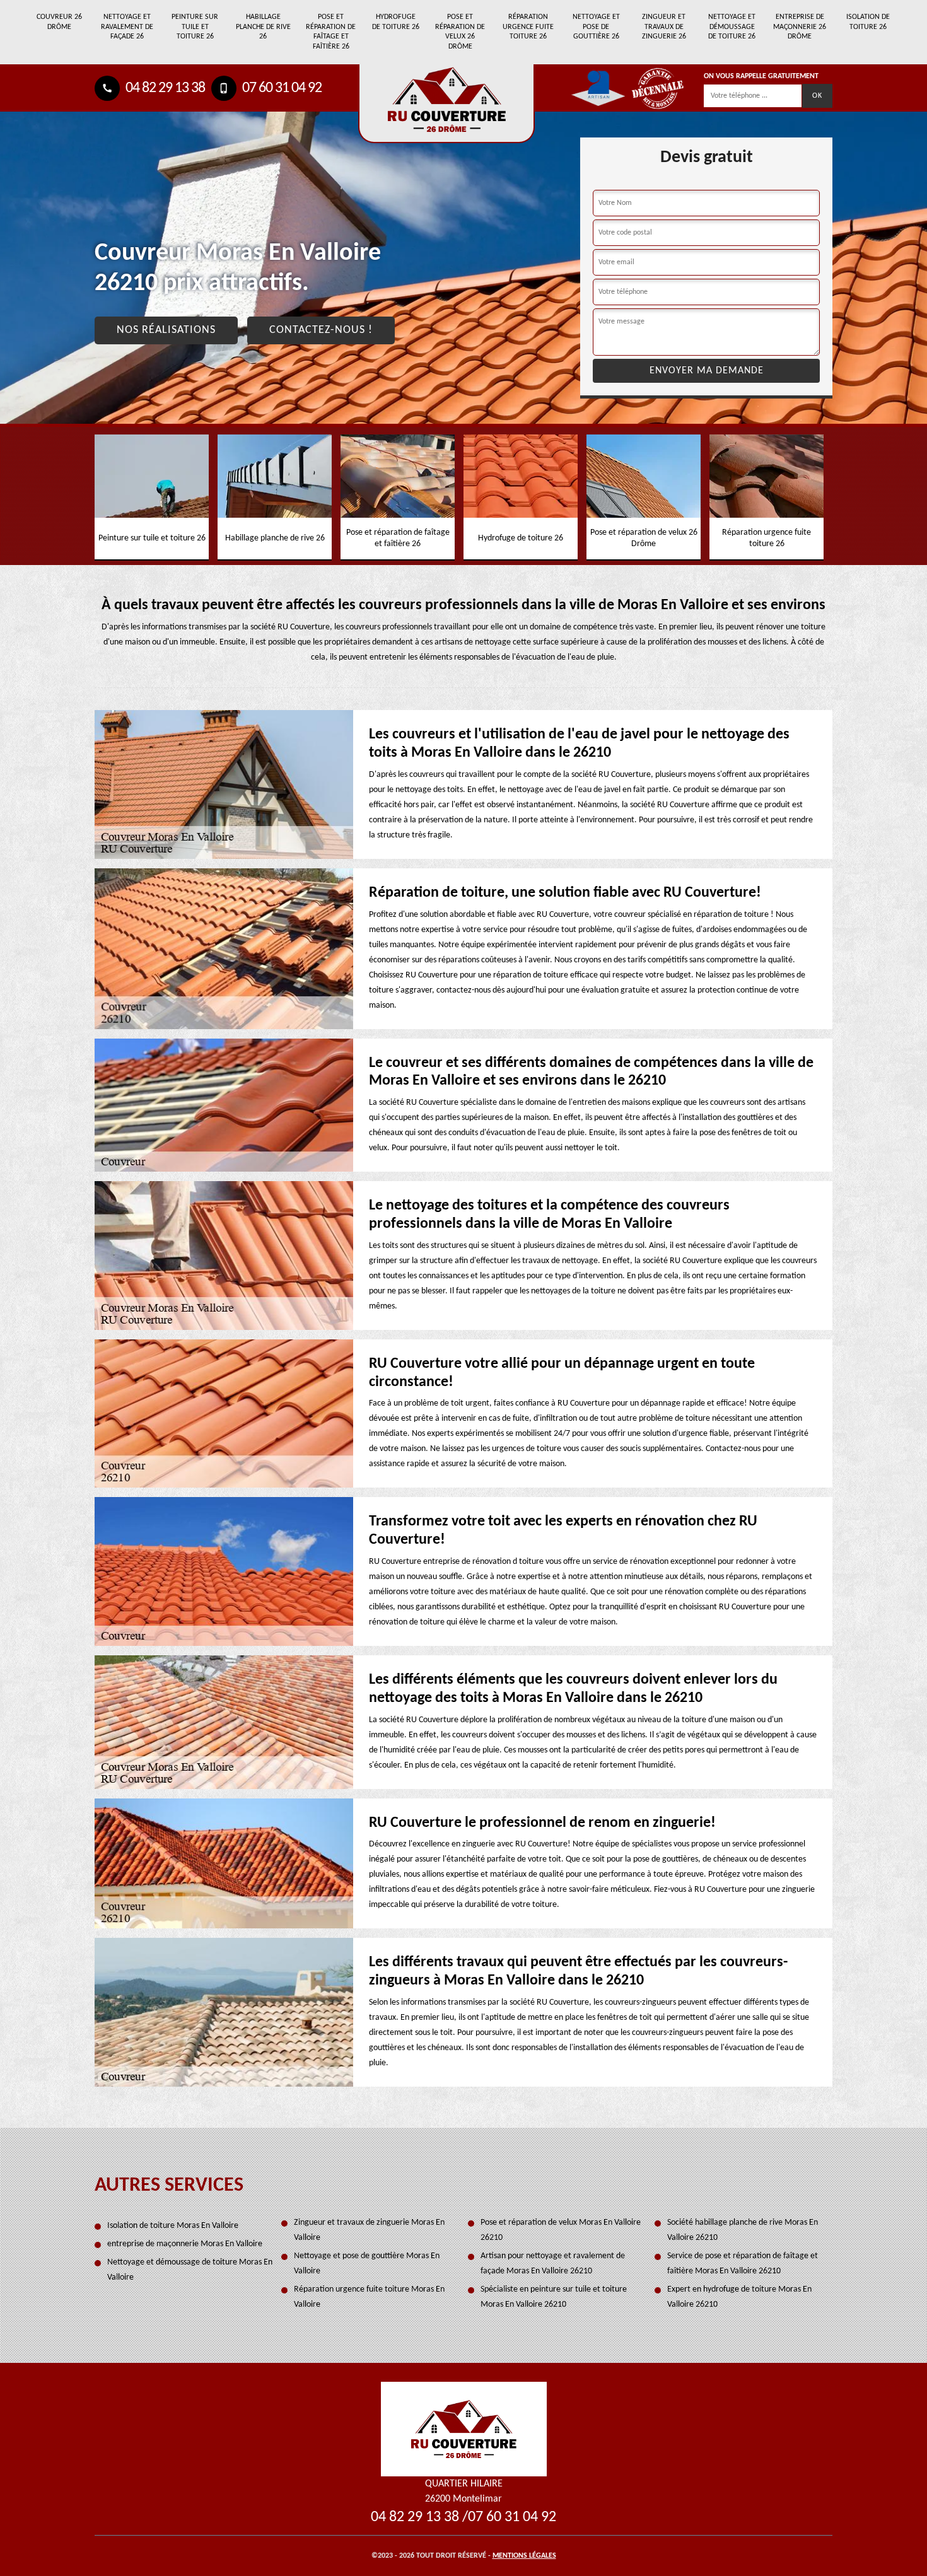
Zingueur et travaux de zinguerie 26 (664, 27)
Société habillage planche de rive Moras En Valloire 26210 (743, 2230)
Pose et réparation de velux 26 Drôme (460, 32)
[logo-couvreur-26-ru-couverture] (446, 104)
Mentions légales (524, 2556)
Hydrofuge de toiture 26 (396, 22)
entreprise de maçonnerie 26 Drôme (800, 27)
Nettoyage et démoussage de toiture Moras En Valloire (190, 2270)
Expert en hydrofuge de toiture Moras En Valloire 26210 (739, 2297)
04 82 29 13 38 (164, 88)
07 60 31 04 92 (281, 88)
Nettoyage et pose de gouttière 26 (596, 27)
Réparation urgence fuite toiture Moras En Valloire (369, 2297)
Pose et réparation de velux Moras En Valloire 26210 (561, 2230)
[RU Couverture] (464, 2429)
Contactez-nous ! (321, 330)
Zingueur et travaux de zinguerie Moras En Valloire (369, 2230)
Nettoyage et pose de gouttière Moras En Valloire (367, 2264)
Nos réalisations (166, 330)
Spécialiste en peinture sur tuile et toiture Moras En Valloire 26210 (554, 2297)
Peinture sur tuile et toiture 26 (195, 27)
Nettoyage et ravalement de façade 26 (127, 27)
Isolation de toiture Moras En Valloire (173, 2226)
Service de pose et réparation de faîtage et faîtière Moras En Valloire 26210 (743, 2264)
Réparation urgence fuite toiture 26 (528, 27)
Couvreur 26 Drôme (59, 22)
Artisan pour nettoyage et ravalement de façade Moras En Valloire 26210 (553, 2264)
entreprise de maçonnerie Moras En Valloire (185, 2244)
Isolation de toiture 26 (868, 22)
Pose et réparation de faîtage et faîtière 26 (331, 32)
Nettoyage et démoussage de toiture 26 (732, 27)
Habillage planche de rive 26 (263, 27)
